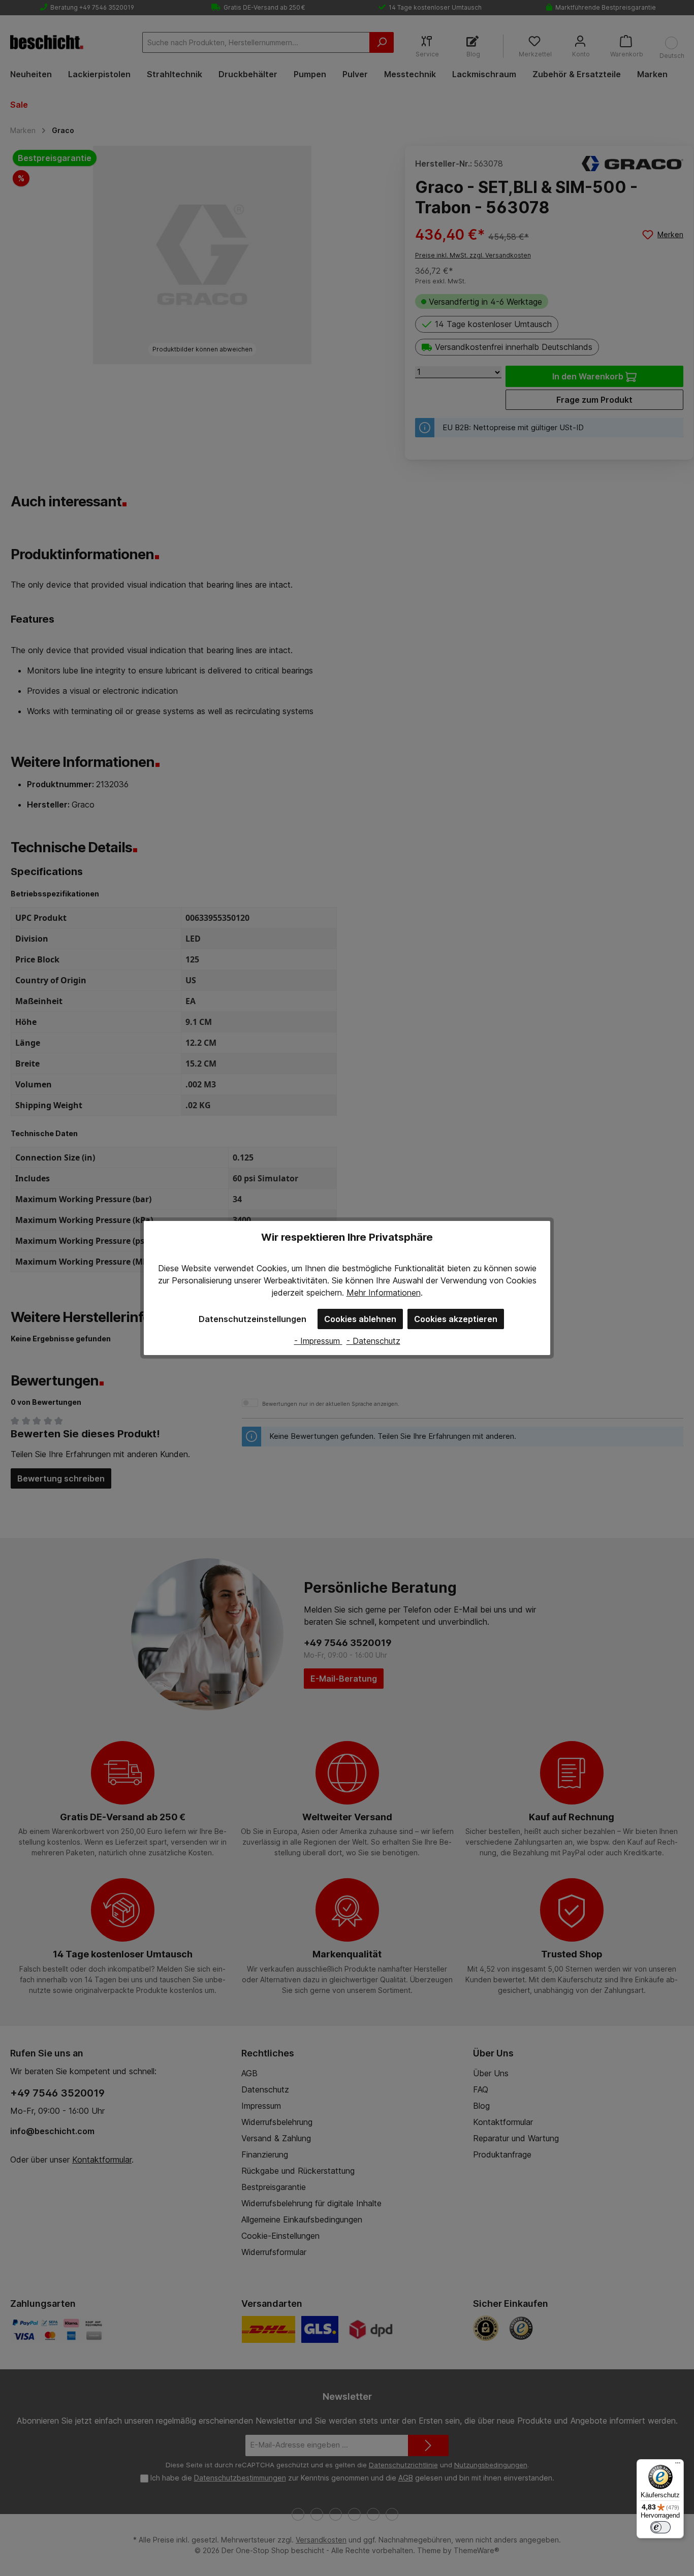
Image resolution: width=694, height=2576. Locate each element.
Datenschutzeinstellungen (253, 1319)
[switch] (660, 2527)
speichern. (325, 1293)
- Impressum (318, 1341)
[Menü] (678, 2465)
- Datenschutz (373, 1341)
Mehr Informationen (384, 1293)
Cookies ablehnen (360, 1319)
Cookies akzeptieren (456, 1319)
